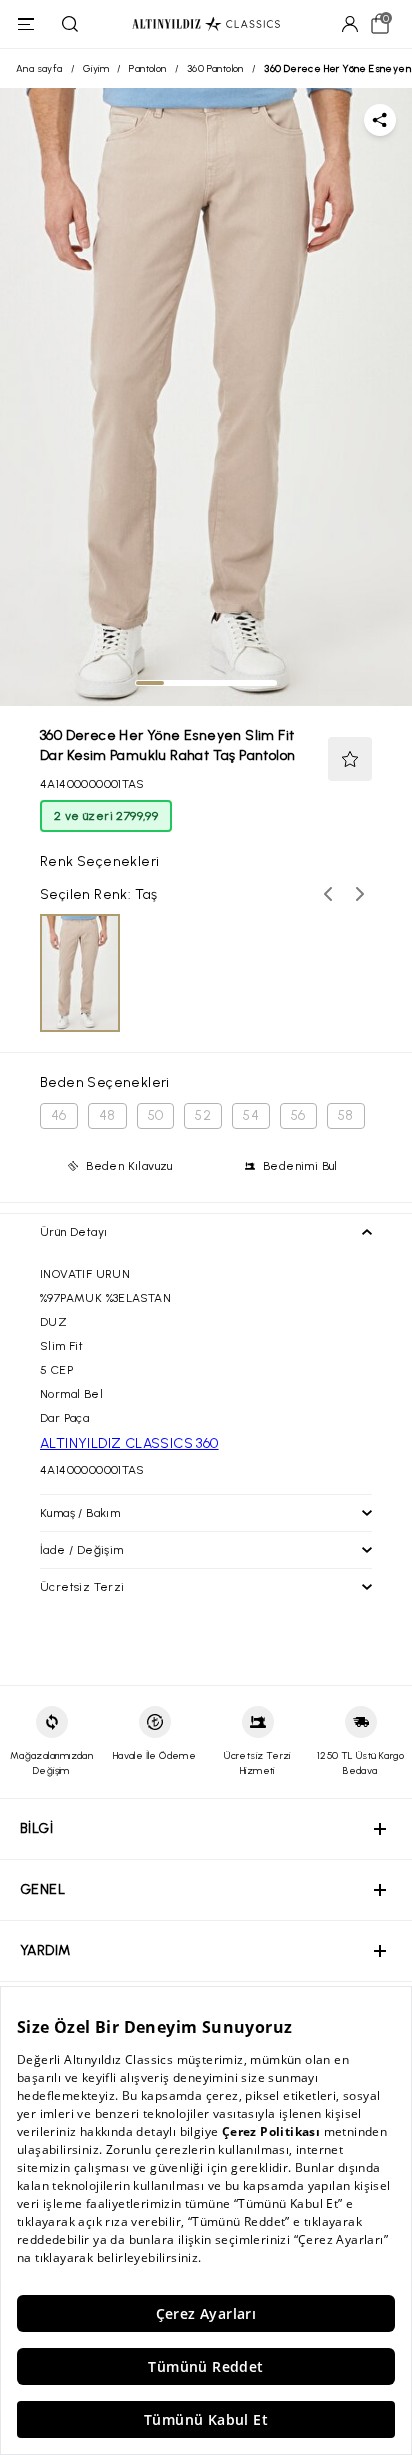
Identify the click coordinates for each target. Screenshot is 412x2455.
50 (156, 1115)
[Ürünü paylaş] (380, 120)
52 (203, 1115)
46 (59, 1115)
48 (107, 1115)
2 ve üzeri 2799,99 (106, 816)
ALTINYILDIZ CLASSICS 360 (129, 1443)
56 (298, 1115)
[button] (350, 759)
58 (346, 1115)
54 (251, 1115)
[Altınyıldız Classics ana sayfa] (206, 24)
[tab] (150, 683)
